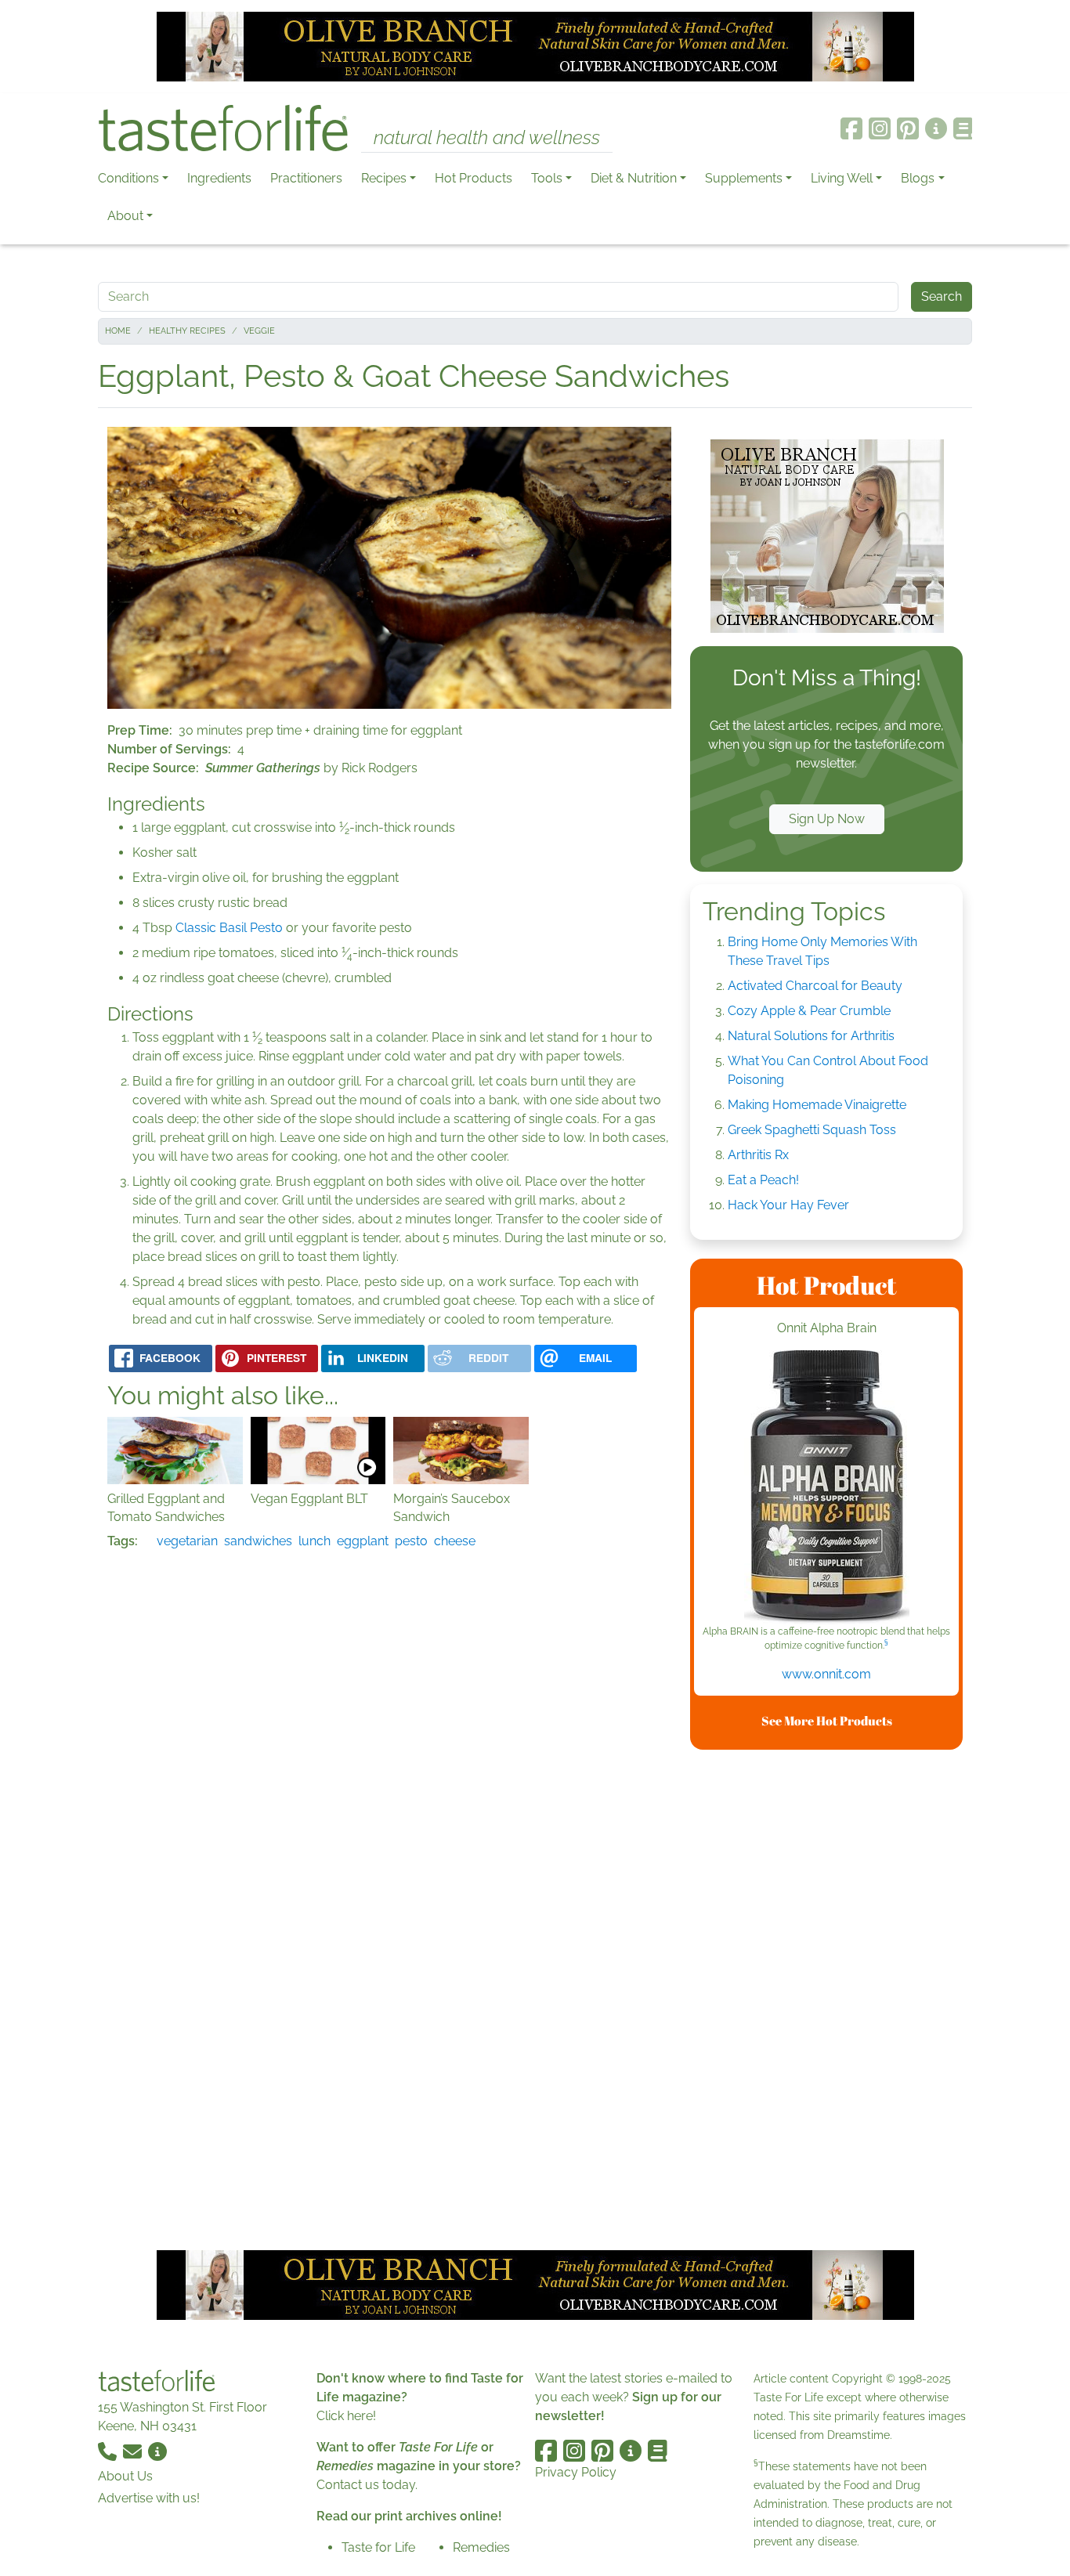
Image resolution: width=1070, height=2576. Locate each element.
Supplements (744, 178)
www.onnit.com (826, 1674)
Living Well (842, 178)
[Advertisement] (826, 1997)
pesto (411, 1541)
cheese (455, 1541)
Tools (547, 178)
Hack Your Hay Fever (788, 1205)
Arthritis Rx (758, 1155)
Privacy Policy (576, 2472)
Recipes (384, 178)
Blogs (918, 178)
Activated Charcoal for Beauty (815, 986)
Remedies (481, 2547)
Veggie (259, 331)
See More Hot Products (827, 1721)
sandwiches (258, 1541)
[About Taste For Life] (936, 128)
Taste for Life (378, 2547)
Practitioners (306, 178)
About (125, 216)
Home (118, 331)
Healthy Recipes (187, 331)
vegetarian (187, 1541)
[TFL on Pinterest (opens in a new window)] (908, 128)
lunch (314, 1541)
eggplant (363, 1541)
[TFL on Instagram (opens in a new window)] (880, 128)
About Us (125, 2476)
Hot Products (474, 178)
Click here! (346, 2416)
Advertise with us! (149, 2498)
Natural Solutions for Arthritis (811, 1036)
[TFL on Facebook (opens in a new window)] (851, 128)
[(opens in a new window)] (826, 1487)
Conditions (128, 178)
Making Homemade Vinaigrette (817, 1105)
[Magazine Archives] (963, 128)
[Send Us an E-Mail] (134, 2451)
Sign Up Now (827, 819)
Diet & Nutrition (634, 178)
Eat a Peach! (763, 1180)
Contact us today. (367, 2485)
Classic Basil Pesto (229, 928)
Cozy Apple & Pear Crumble (809, 1011)
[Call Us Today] (109, 2451)
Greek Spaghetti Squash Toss (812, 1130)
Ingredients (219, 178)
